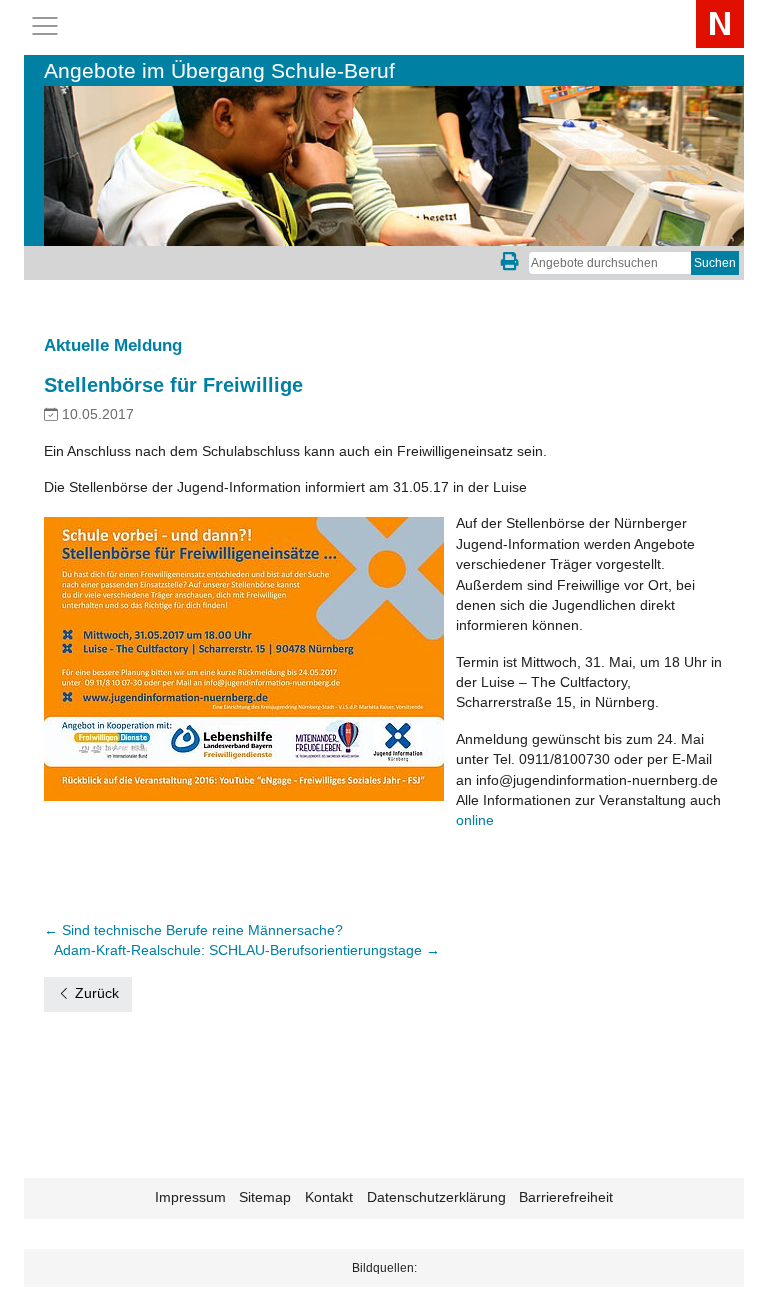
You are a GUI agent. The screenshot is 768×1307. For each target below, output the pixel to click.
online (475, 820)
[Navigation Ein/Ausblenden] (45, 26)
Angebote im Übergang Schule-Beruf (219, 70)
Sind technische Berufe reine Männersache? (193, 930)
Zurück (95, 993)
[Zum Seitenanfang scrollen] (727, 1266)
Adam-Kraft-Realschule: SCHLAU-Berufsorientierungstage (247, 950)
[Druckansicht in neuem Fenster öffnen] (510, 263)
